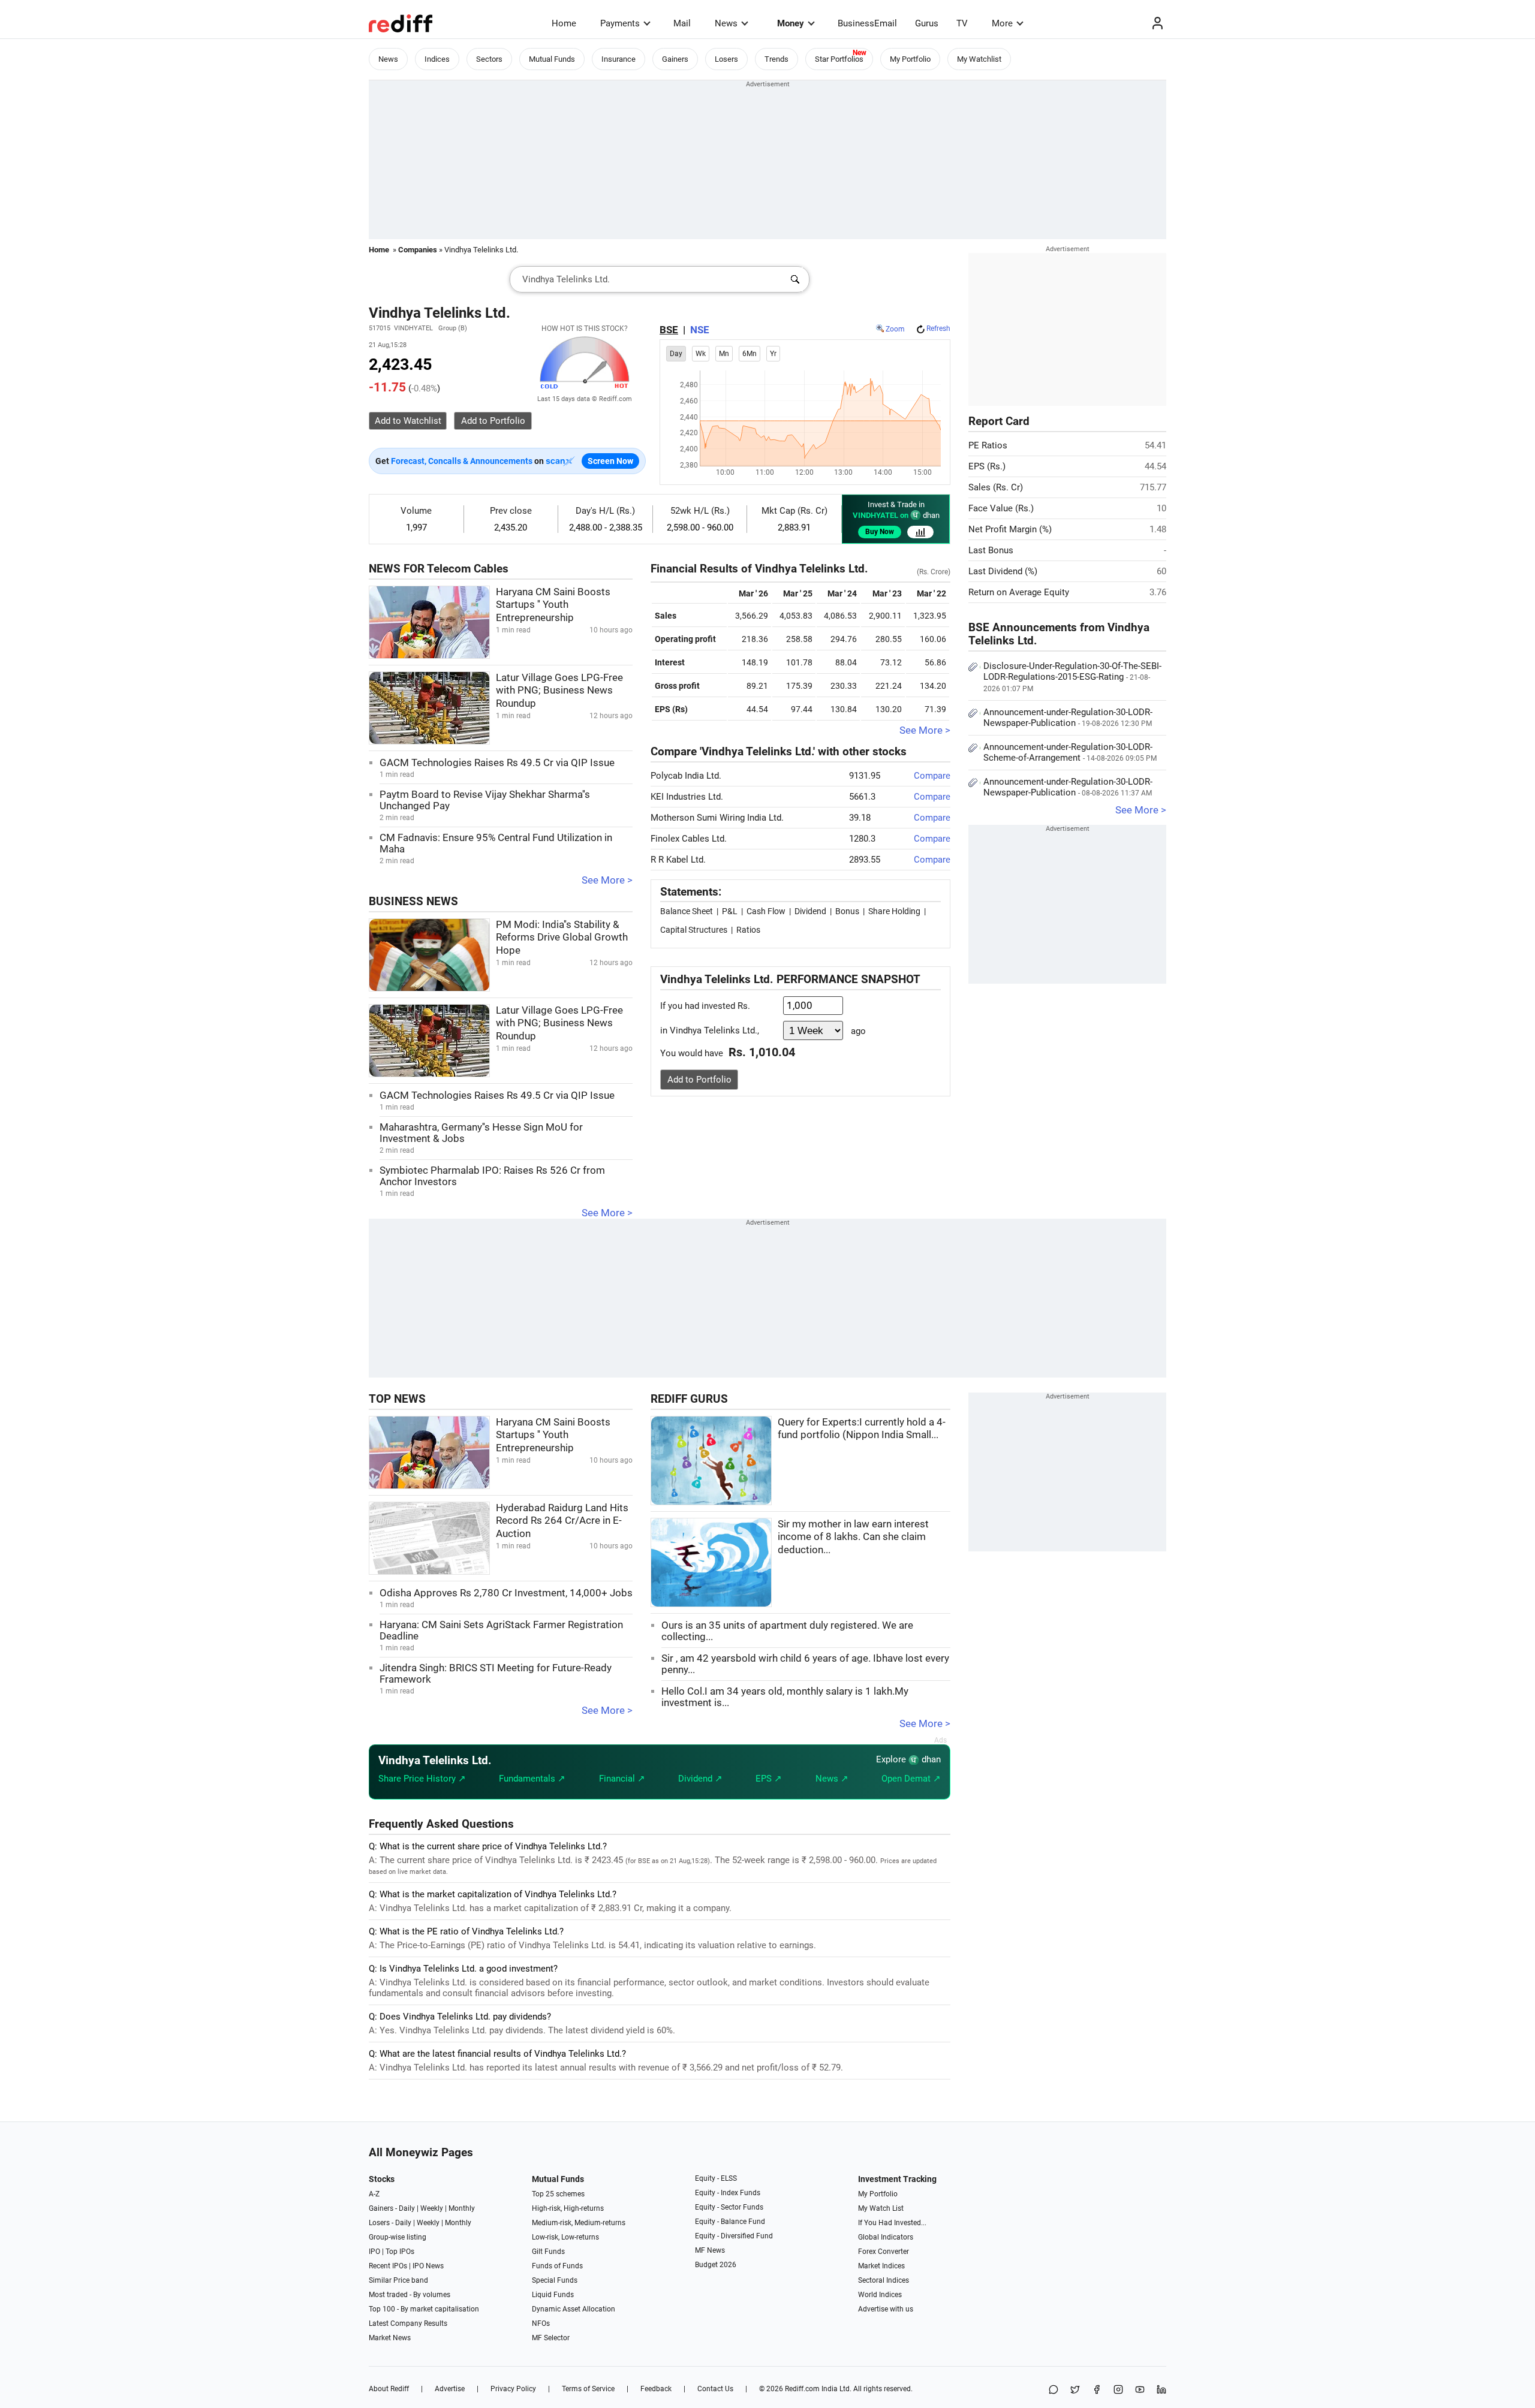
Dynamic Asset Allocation (574, 2309)
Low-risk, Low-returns (565, 2237)
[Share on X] (1075, 2390)
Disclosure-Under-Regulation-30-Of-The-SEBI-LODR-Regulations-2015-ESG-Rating (1072, 677)
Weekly (432, 2208)
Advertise (450, 2389)
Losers (726, 59)
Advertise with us (886, 2309)
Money (791, 23)
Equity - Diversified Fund (734, 2236)
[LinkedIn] (1161, 2390)
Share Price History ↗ (422, 1779)
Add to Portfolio (699, 1080)
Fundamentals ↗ (532, 1779)
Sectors (489, 59)
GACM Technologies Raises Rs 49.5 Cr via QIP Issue (497, 763)
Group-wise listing (398, 2237)
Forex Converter (884, 2252)
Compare (932, 776)
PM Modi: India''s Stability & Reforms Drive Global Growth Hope (562, 938)
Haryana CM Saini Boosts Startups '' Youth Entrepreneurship (553, 605)
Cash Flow (766, 911)
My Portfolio (910, 59)
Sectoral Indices (884, 2280)
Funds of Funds (557, 2266)
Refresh (938, 328)
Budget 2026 (716, 2265)
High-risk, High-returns (568, 2208)
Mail (682, 23)
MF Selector (551, 2338)
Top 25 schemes (558, 2194)
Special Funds (555, 2280)
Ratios (748, 930)
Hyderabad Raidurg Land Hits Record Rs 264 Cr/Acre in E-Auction (562, 1521)
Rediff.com (802, 2389)
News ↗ (832, 1779)
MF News (710, 2250)
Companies (418, 250)
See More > (607, 880)
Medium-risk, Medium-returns (579, 2223)
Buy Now (880, 532)
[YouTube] (1140, 2390)
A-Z (374, 2194)
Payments (620, 23)
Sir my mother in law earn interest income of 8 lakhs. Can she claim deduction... (853, 1537)
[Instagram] (1118, 2390)
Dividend (810, 911)
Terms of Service (588, 2389)
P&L (730, 911)
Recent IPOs (388, 2266)
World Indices (880, 2295)
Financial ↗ (622, 1779)
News (726, 23)
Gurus (927, 23)
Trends (776, 59)
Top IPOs (400, 2252)
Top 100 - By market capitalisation (424, 2309)
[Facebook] (1097, 2390)
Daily (407, 2208)
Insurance (618, 59)
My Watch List (881, 2208)
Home (564, 23)
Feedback (656, 2389)
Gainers (675, 59)
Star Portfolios (839, 59)
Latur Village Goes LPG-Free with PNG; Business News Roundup (559, 691)
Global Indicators (886, 2237)
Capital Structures (694, 930)
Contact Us (715, 2389)
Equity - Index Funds (728, 2193)
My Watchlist (979, 59)
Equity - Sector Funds (729, 2207)
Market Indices (881, 2266)
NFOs (541, 2323)
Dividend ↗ (700, 1779)
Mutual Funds (552, 59)
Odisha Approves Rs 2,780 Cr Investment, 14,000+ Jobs (506, 1593)
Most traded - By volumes (410, 2295)
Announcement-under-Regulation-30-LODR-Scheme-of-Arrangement (1070, 752)
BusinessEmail (867, 23)
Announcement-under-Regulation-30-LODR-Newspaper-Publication (1068, 718)
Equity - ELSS (716, 2178)
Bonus (847, 911)
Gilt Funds (548, 2252)
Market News (390, 2338)
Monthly (462, 2208)
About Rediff (389, 2389)
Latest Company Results (408, 2323)
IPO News (428, 2266)
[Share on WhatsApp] (1054, 2390)
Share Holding (894, 911)
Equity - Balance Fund (730, 2222)
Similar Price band (398, 2280)
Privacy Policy (513, 2389)
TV (962, 23)
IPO (374, 2252)
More (1002, 23)
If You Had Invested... (892, 2223)
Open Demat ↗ (911, 1779)
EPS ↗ (769, 1779)
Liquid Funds (553, 2295)
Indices (437, 59)
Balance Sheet (687, 911)
